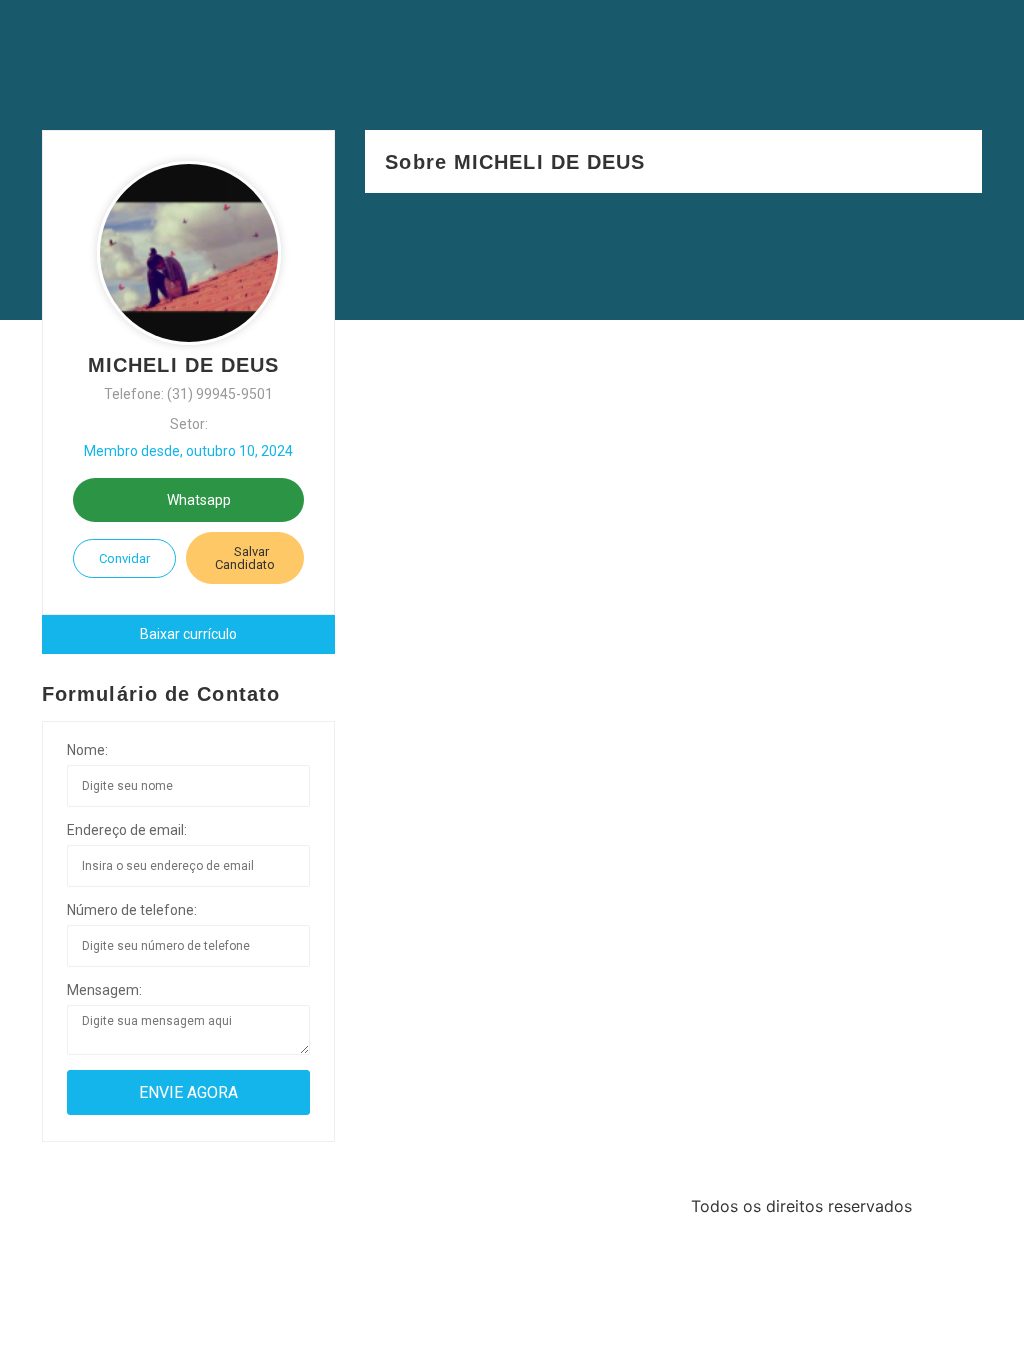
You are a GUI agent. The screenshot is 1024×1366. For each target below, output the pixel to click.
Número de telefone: (132, 910)
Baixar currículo (188, 634)
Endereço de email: (127, 830)
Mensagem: (104, 990)
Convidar (124, 558)
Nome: (87, 750)
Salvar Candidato (245, 558)
